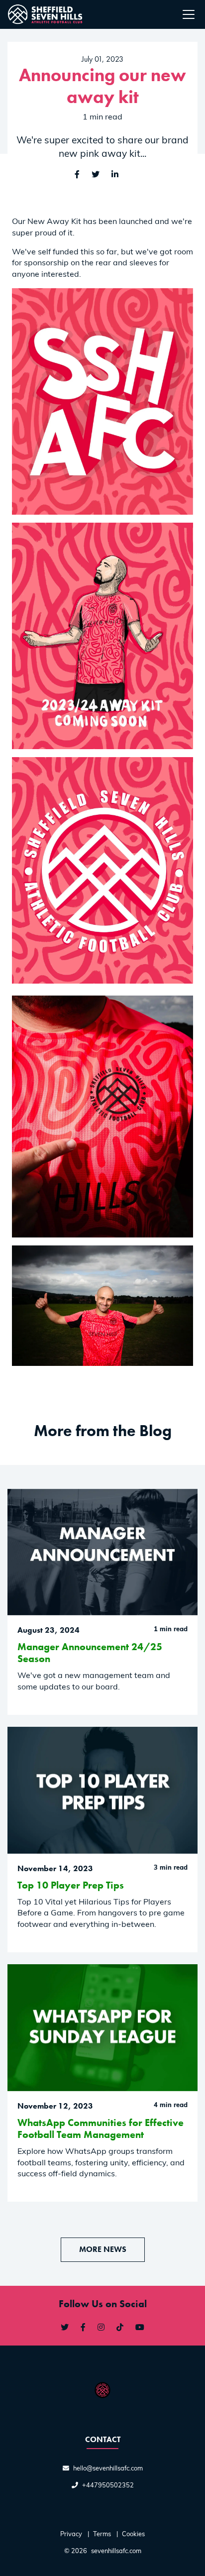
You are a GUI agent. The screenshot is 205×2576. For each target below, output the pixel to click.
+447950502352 (108, 2486)
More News (103, 2249)
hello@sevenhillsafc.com (108, 2469)
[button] (115, 175)
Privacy (71, 2534)
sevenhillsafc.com (116, 2551)
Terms (102, 2534)
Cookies (133, 2534)
